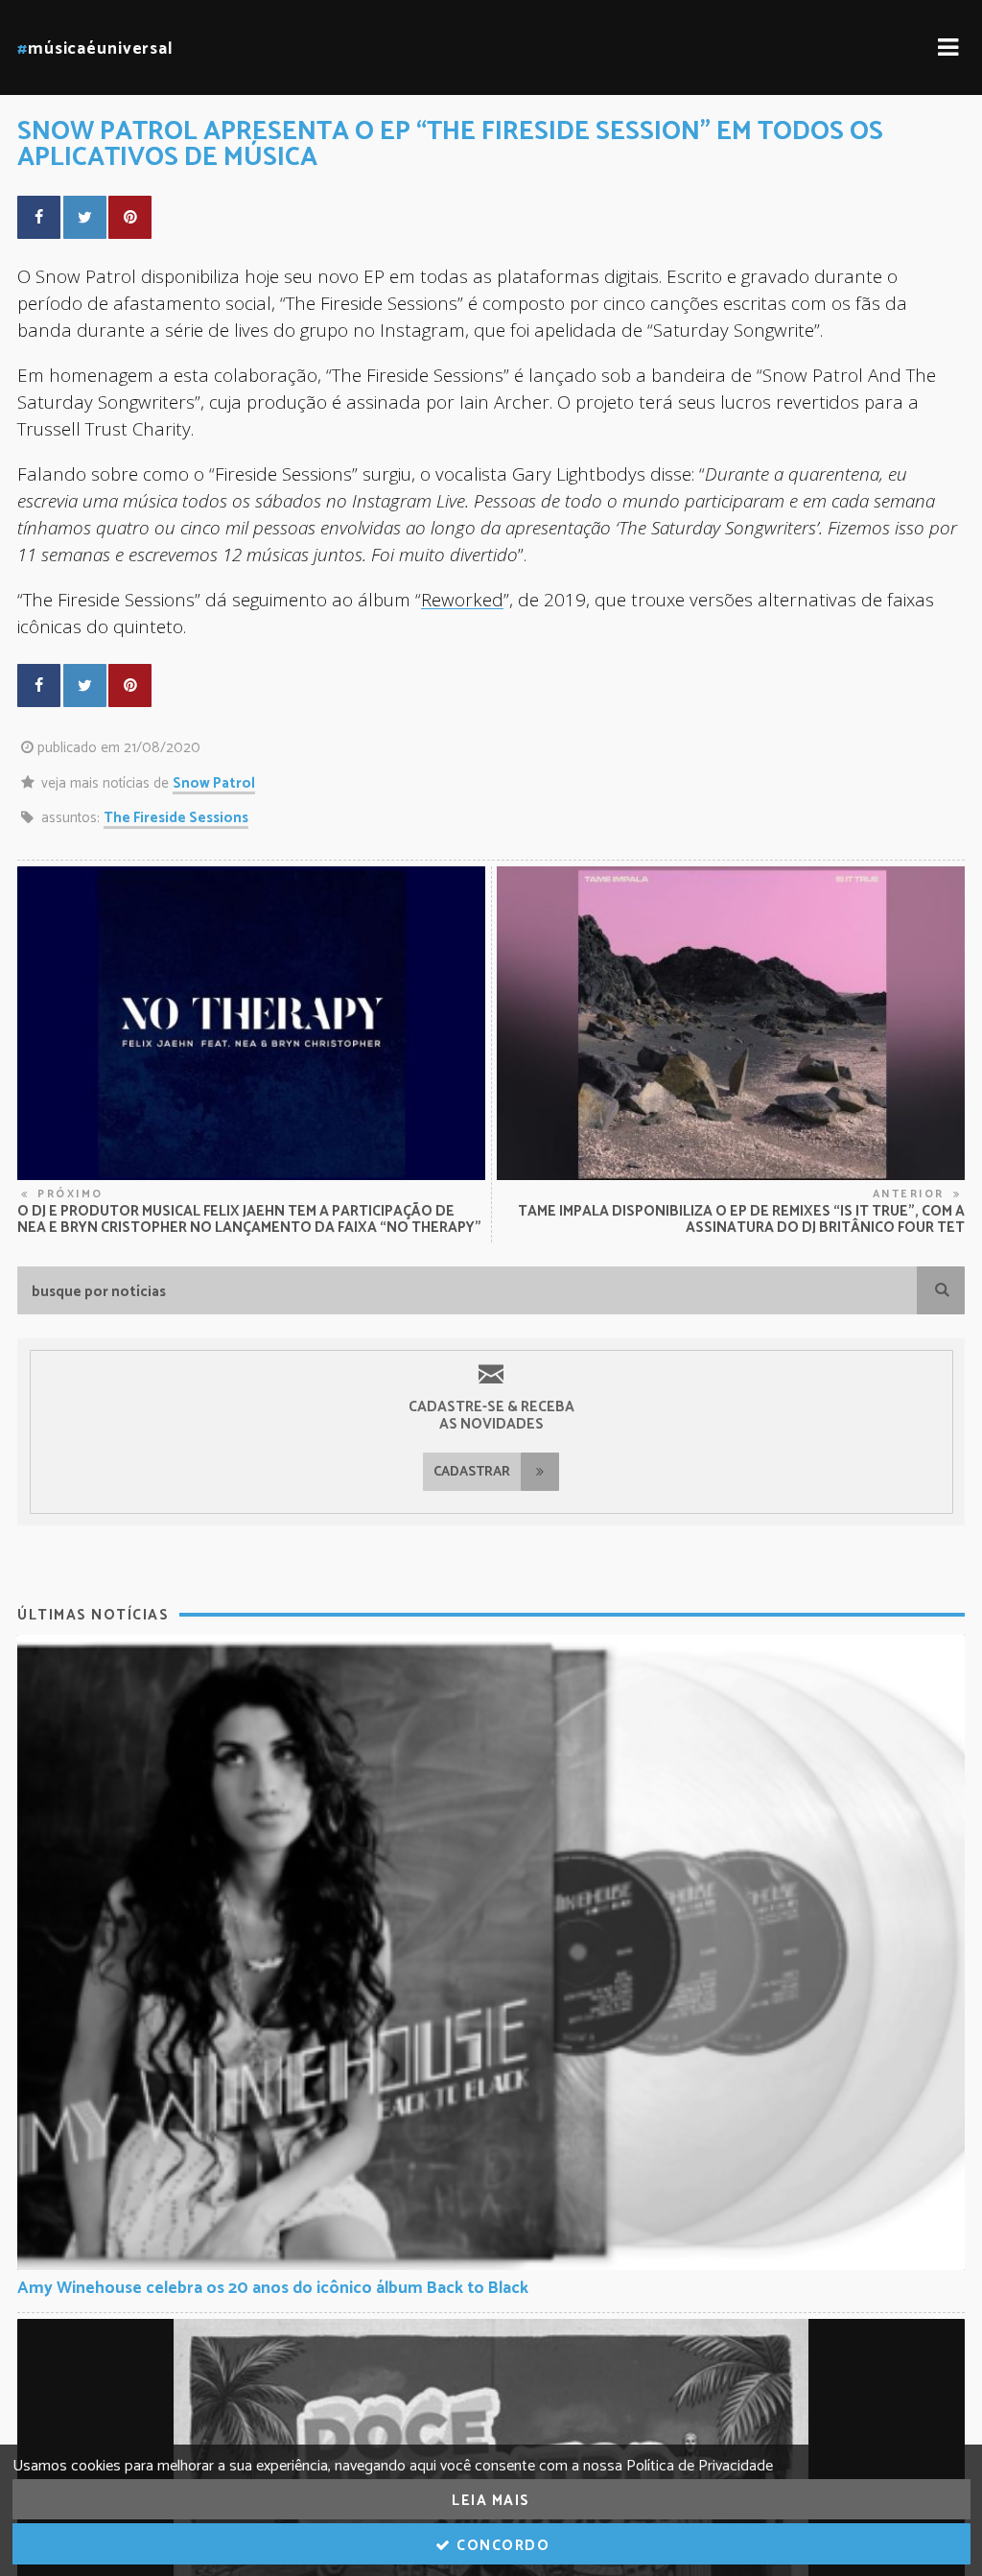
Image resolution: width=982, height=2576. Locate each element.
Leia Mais (491, 2501)
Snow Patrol (214, 783)
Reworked (462, 599)
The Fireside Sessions (176, 818)
